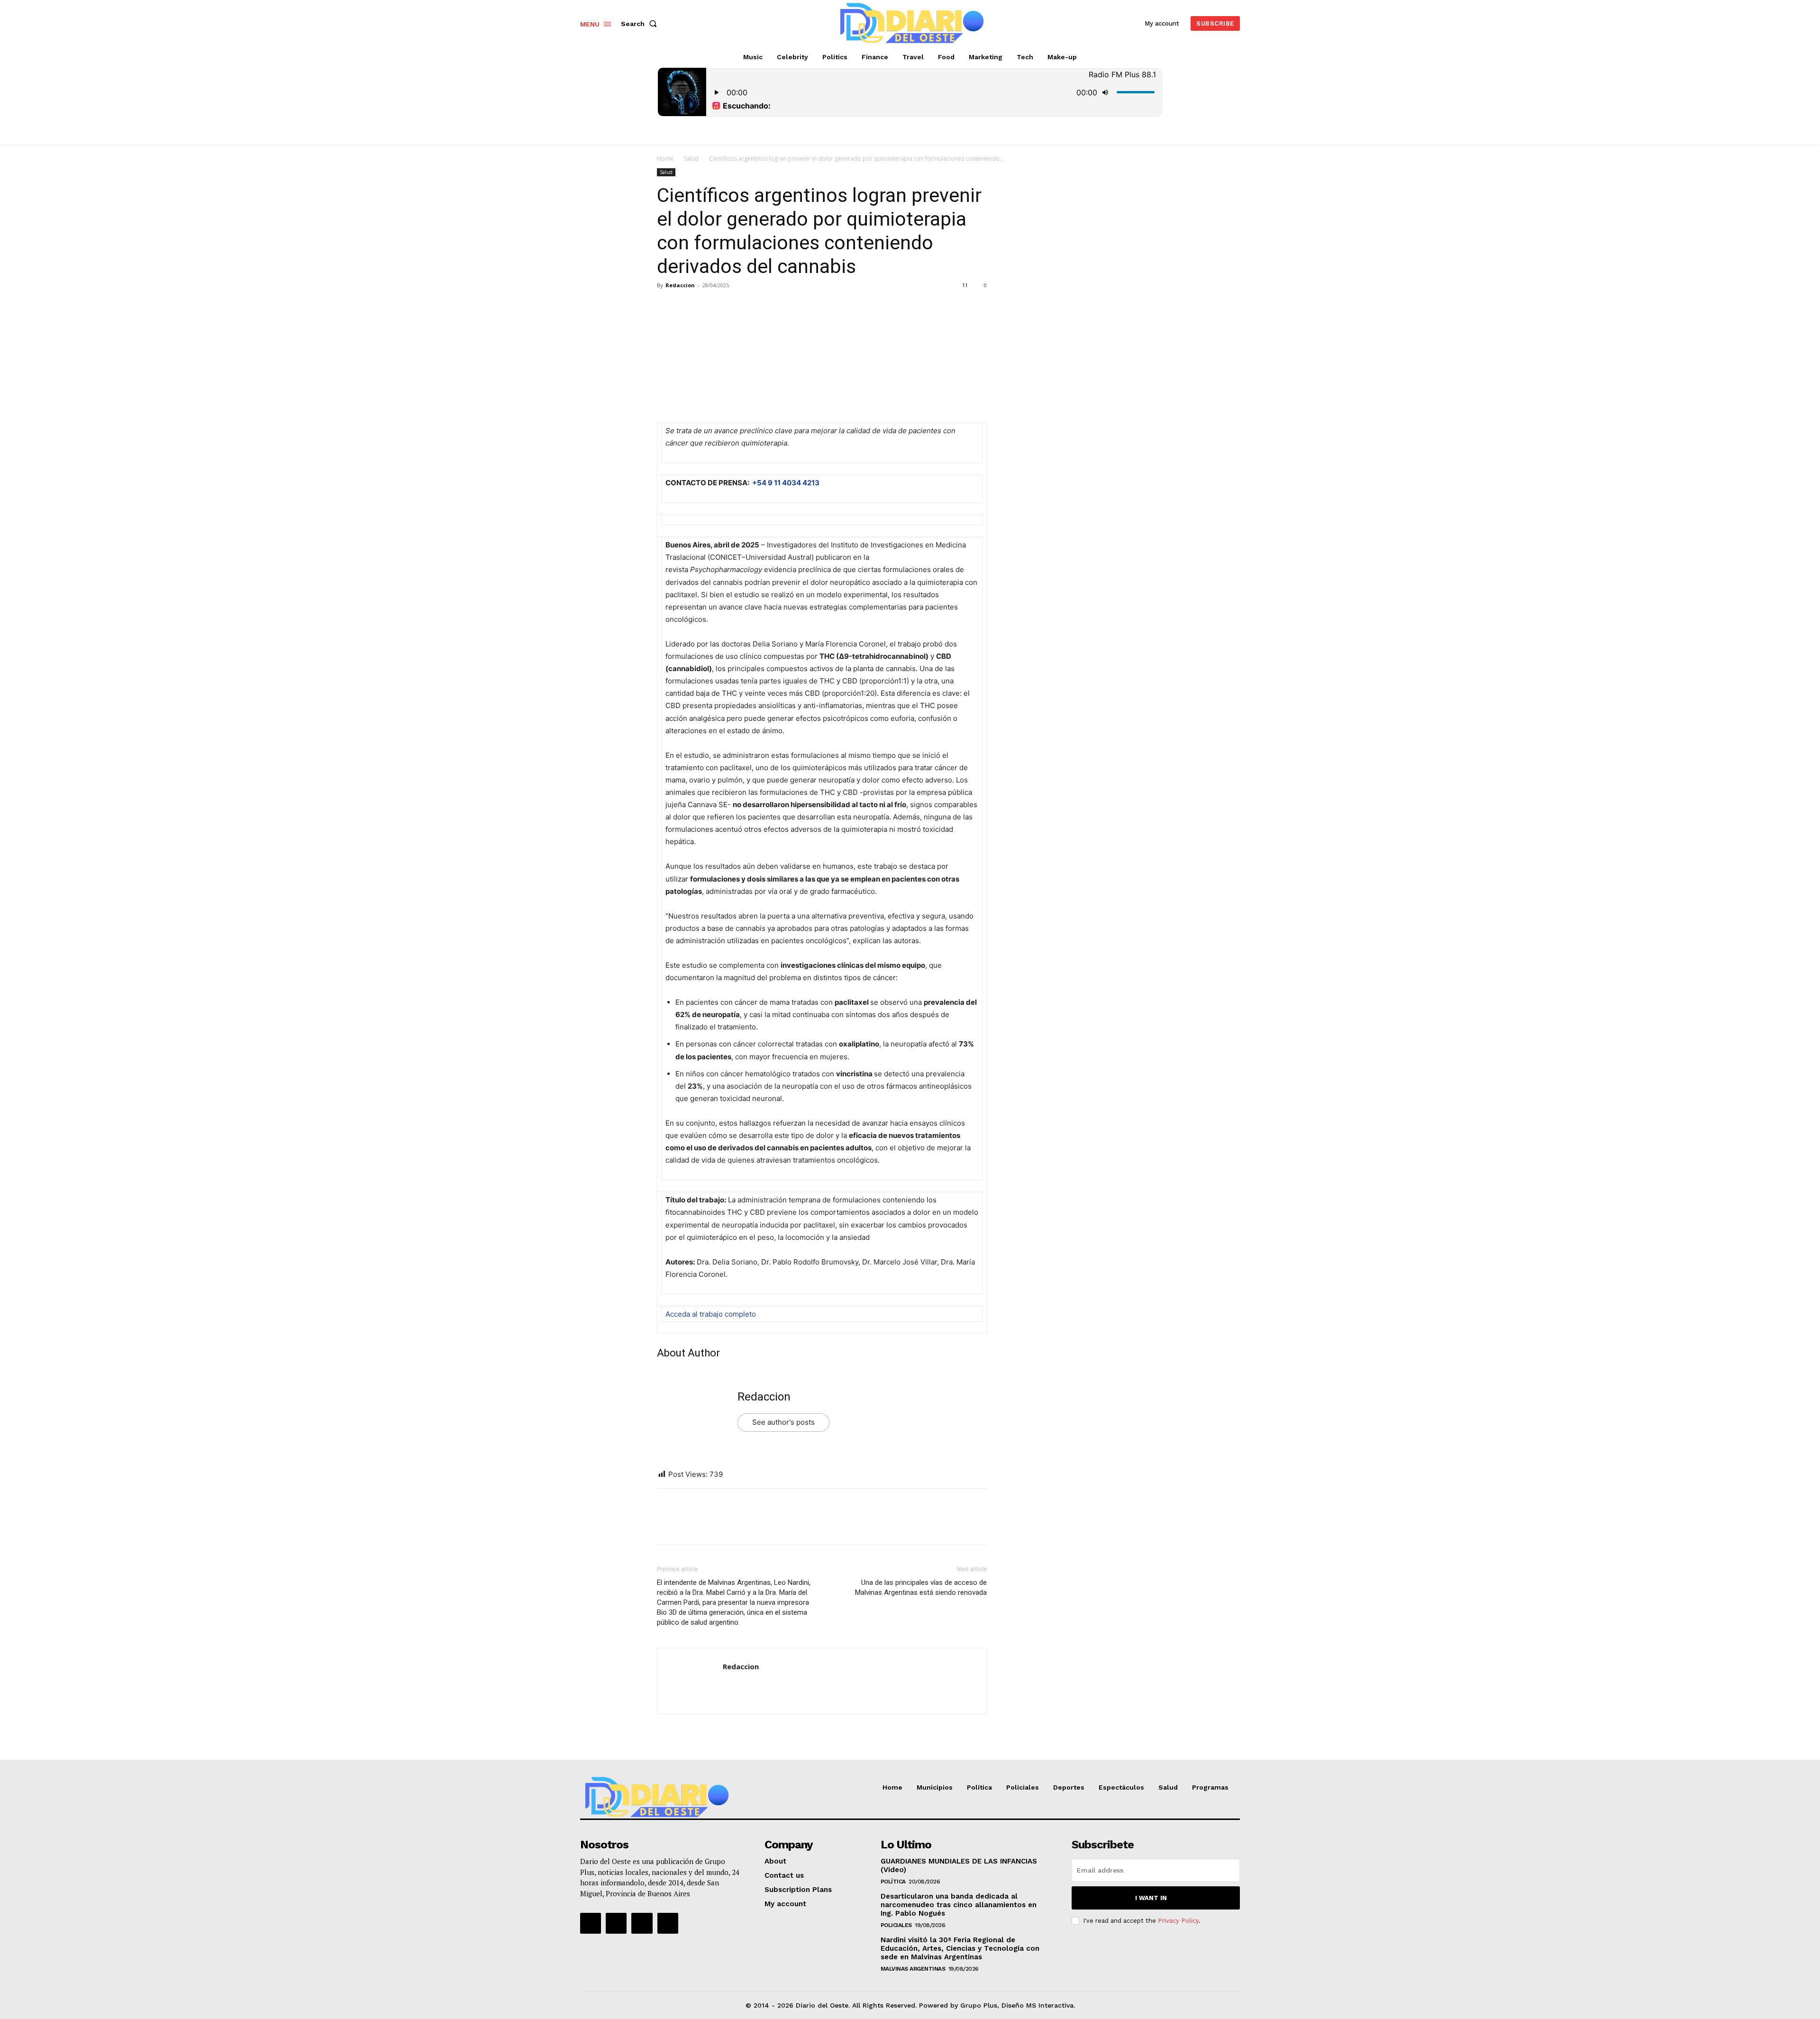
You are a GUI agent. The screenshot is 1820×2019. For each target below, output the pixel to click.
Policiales (896, 1925)
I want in (1151, 1898)
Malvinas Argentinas (913, 1969)
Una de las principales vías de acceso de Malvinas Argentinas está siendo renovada (921, 1587)
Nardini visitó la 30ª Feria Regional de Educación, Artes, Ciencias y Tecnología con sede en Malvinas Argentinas (960, 1948)
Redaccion (680, 285)
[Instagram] (616, 1923)
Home (665, 159)
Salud (691, 159)
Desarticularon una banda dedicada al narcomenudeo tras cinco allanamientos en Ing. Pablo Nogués (959, 1905)
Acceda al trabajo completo (711, 1314)
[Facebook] (666, 307)
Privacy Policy (1178, 1921)
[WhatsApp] (732, 307)
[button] (641, 24)
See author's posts (783, 1422)
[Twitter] (688, 307)
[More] (754, 307)
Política (893, 1882)
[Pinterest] (710, 307)
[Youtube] (668, 1923)
